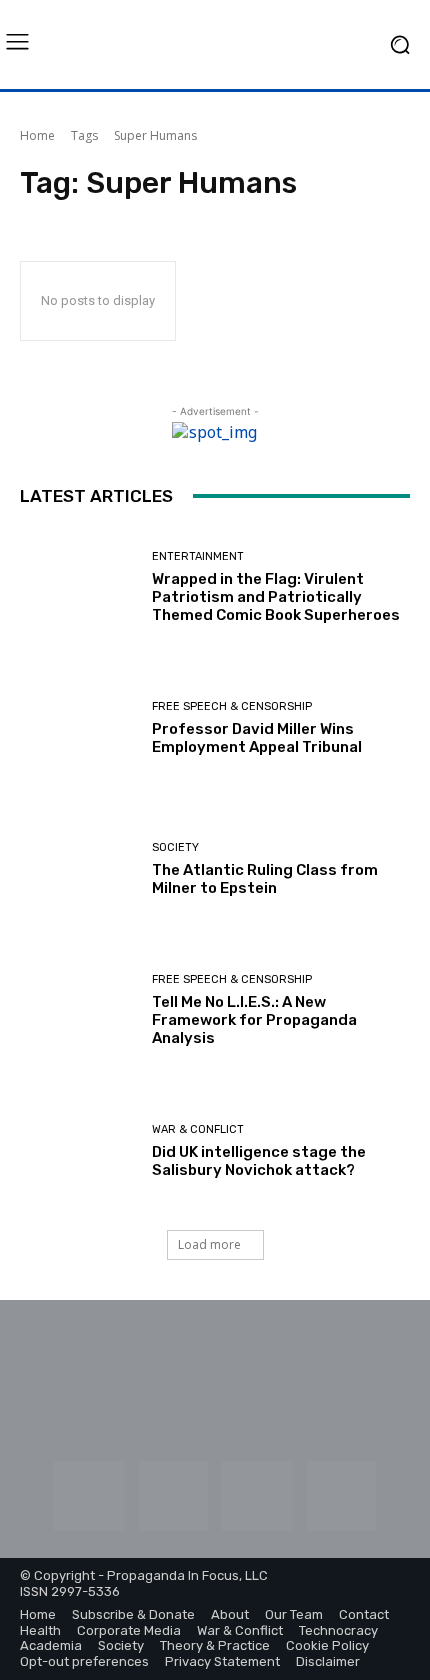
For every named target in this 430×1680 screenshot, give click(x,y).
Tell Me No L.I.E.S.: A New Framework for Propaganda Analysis (254, 1020)
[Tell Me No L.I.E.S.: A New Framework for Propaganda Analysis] (78, 1010)
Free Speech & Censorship (232, 706)
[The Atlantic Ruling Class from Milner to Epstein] (78, 869)
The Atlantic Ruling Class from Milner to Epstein (265, 879)
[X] (341, 1496)
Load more (209, 1244)
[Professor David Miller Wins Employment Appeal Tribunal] (78, 728)
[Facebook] (89, 1496)
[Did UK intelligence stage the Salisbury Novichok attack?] (78, 1151)
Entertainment (198, 556)
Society (175, 847)
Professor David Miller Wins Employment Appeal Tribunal (257, 738)
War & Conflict (198, 1129)
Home (37, 135)
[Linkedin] (173, 1496)
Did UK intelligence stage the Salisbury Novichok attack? (259, 1161)
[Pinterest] (257, 1496)
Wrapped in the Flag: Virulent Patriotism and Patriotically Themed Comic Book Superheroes (276, 597)
